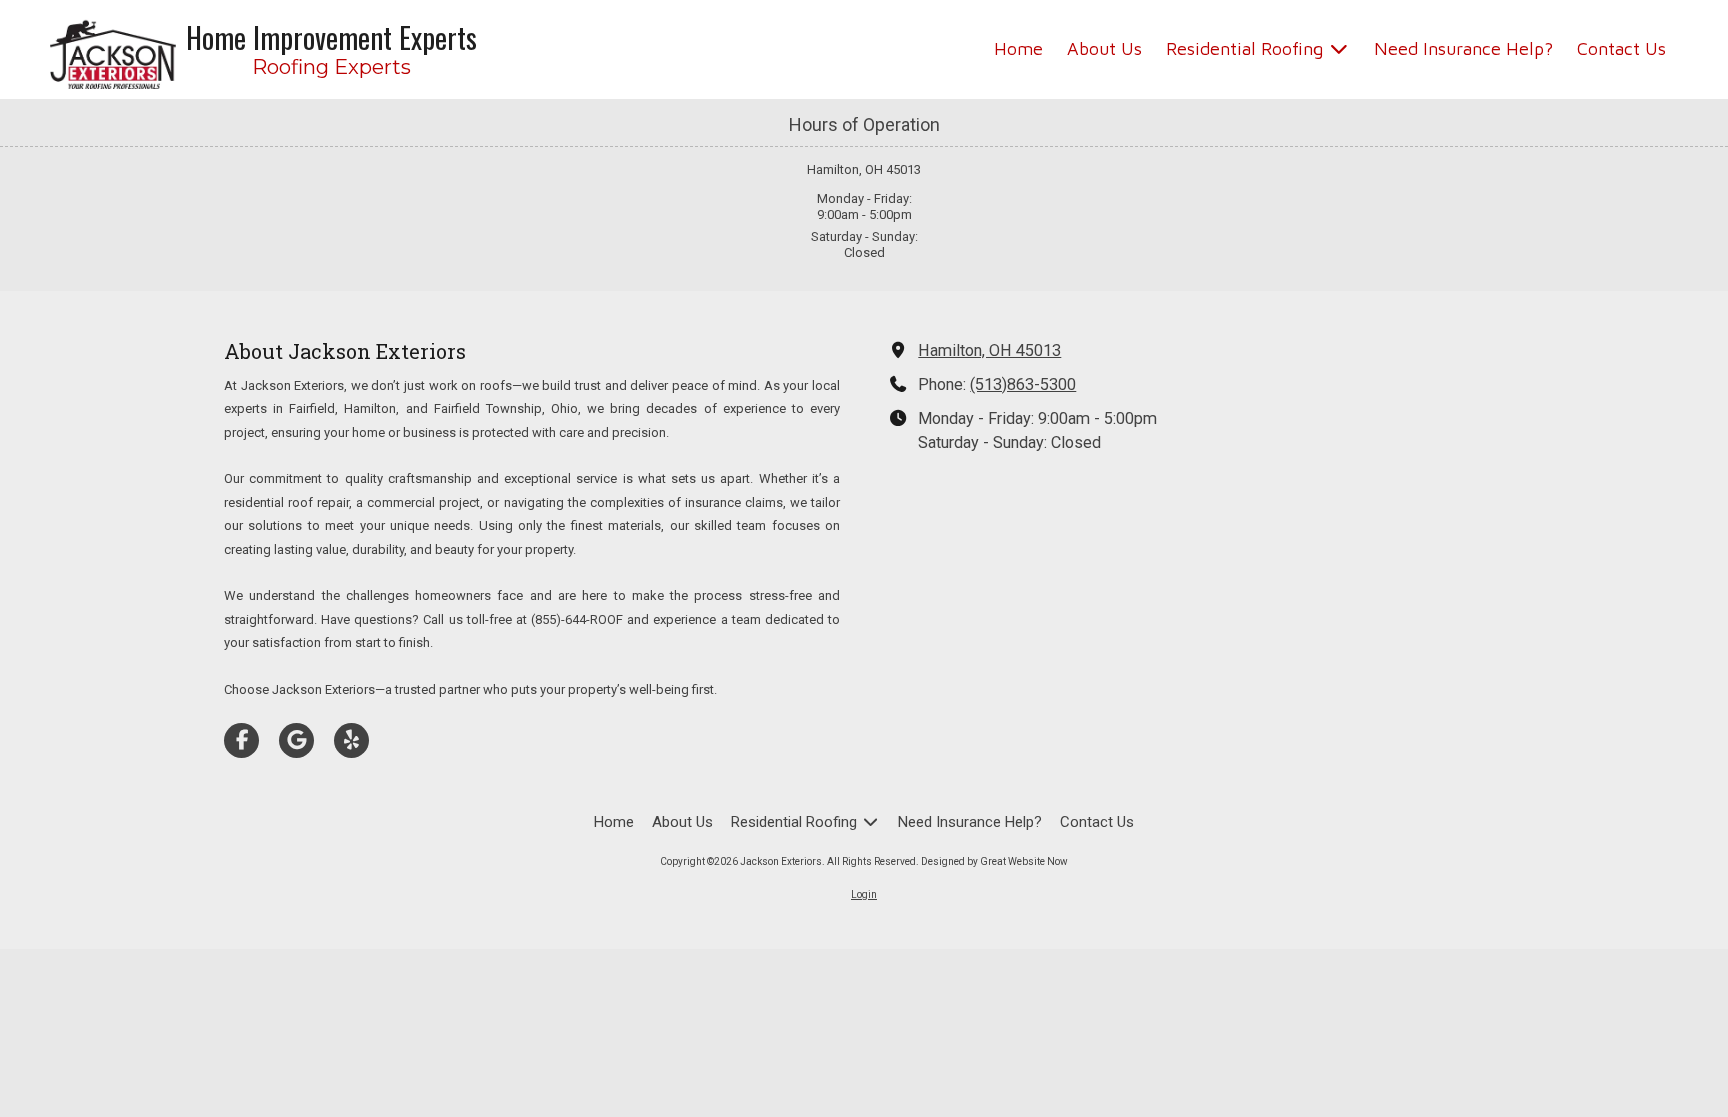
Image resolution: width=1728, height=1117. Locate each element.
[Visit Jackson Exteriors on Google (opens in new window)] (296, 740)
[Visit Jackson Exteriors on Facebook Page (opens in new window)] (241, 740)
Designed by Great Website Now (994, 861)
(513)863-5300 (1023, 384)
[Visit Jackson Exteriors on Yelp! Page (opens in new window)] (351, 740)
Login (864, 894)
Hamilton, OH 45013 (989, 350)
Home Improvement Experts (331, 37)
